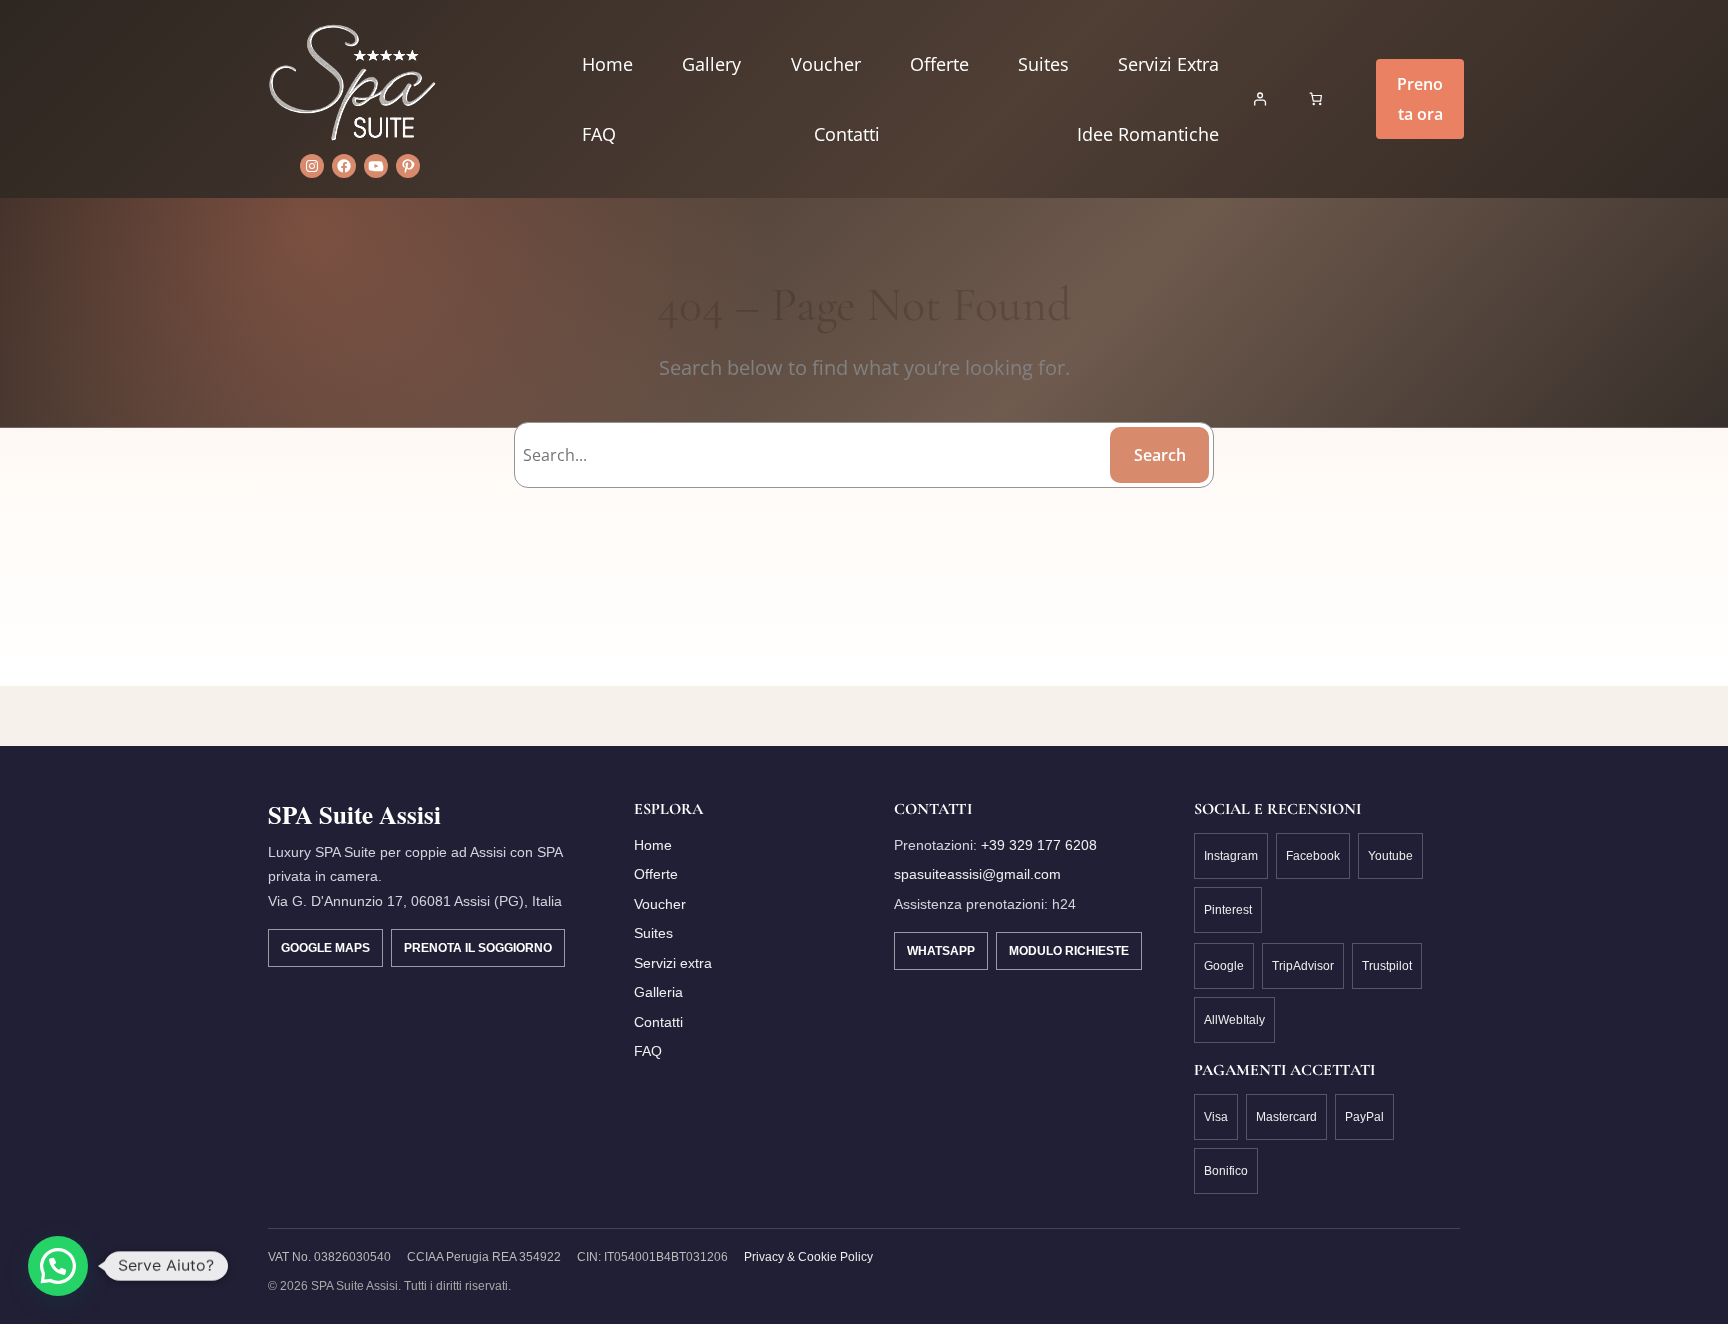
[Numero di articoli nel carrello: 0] (1316, 99)
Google (1224, 966)
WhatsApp (941, 951)
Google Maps (325, 948)
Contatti (658, 1022)
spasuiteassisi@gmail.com (977, 874)
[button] (58, 1266)
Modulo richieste (1069, 951)
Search (1160, 455)
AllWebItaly (1234, 1020)
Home (653, 845)
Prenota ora (1420, 99)
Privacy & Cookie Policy (808, 1257)
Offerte (656, 874)
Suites (653, 933)
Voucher (660, 904)
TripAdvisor (1303, 966)
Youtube (1390, 856)
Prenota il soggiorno (478, 948)
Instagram (1231, 856)
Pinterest (1228, 910)
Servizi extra (673, 963)
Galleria (658, 992)
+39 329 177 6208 (1039, 845)
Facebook (1313, 856)
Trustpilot (1387, 966)
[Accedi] (1259, 99)
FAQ (648, 1051)
